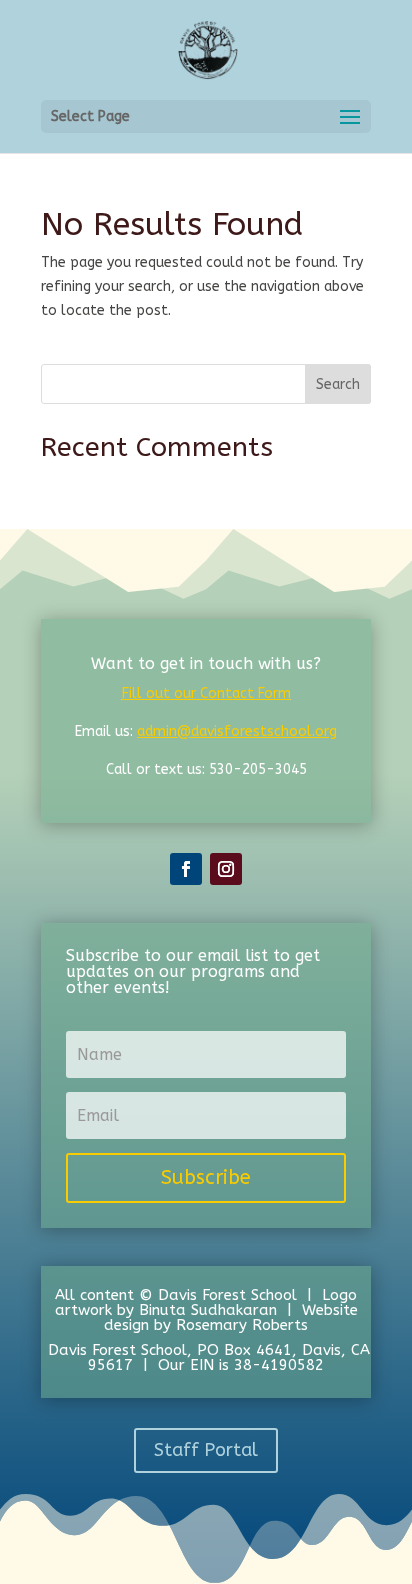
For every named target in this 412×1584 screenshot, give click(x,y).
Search (338, 384)
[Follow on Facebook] (186, 869)
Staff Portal (206, 1450)
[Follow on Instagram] (226, 869)
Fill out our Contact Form (206, 693)
